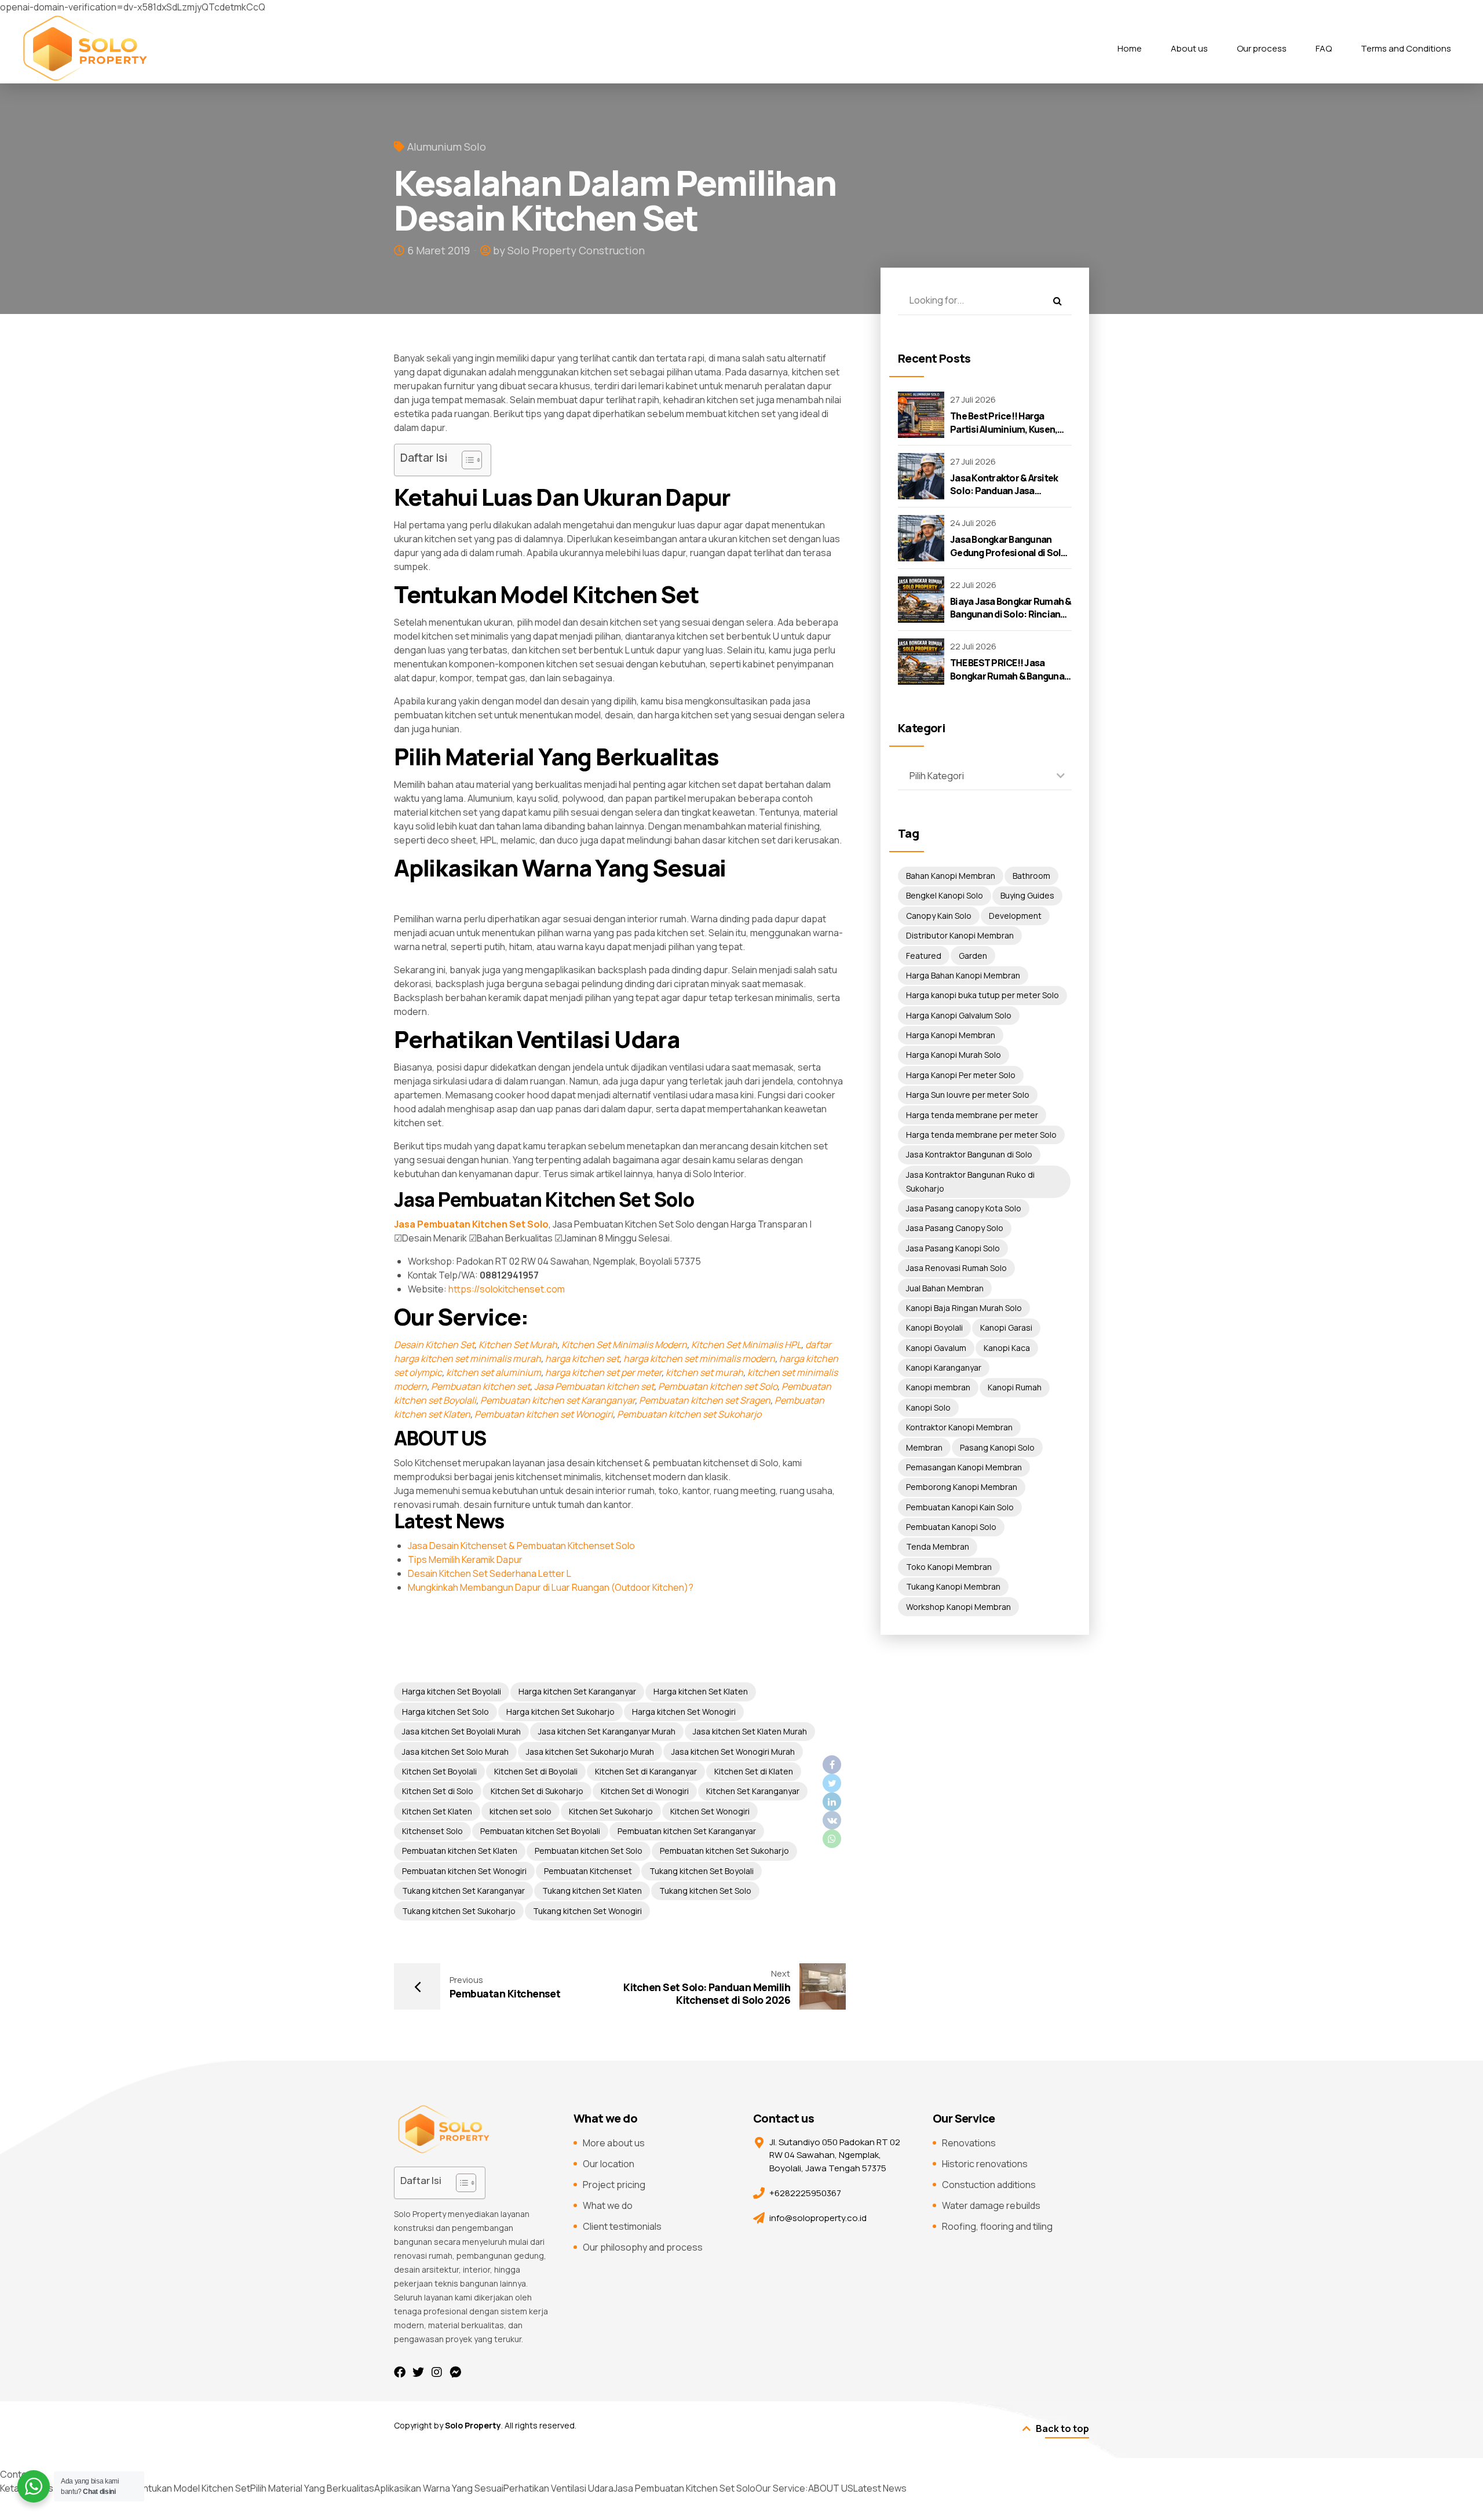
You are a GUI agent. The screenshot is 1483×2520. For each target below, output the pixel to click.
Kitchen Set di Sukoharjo (537, 1791)
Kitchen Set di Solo (438, 1791)
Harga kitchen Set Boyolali (452, 1691)
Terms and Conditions (1406, 48)
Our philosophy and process (643, 2247)
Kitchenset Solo (432, 1831)
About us (1189, 48)
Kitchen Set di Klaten (754, 1771)
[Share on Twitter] (832, 1783)
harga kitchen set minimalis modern (699, 1358)
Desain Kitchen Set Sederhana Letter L (490, 1573)
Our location (609, 2164)
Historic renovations (985, 2164)
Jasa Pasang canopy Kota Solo (964, 1208)
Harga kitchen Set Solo (445, 1712)
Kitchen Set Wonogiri (710, 1811)
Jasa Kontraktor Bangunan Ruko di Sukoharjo (970, 1182)
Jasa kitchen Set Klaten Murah (750, 1731)
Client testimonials (622, 2226)
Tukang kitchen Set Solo (705, 1891)
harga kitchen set (582, 1358)
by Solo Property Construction (569, 250)
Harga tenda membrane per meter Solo (981, 1135)
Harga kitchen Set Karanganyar (577, 1691)
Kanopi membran (938, 1387)
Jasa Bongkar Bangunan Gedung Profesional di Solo (1009, 546)
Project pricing (614, 2185)
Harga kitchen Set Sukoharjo (560, 1712)
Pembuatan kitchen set (481, 1386)
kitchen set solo (520, 1811)
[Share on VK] (832, 1820)
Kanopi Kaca (1007, 1348)
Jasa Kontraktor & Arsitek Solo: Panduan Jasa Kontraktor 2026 (1004, 491)
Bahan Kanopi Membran (951, 876)
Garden (973, 956)
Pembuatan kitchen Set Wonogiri (464, 1871)
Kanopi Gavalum (936, 1348)
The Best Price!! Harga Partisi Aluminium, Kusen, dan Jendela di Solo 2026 (1004, 429)
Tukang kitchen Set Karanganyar (463, 1891)
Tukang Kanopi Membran (953, 1586)
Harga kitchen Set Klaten (701, 1691)
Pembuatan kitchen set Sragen (705, 1400)
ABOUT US (831, 2488)
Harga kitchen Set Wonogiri (684, 1712)
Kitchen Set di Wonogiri (645, 1791)
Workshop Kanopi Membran (958, 1607)
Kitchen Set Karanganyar (753, 1791)
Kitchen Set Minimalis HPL (746, 1345)
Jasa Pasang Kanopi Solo (953, 1248)
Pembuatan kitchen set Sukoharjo (689, 1414)
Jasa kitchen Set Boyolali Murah (461, 1731)
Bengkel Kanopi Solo (945, 895)
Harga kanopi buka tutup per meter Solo (982, 995)
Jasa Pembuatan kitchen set (594, 1386)
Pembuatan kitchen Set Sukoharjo (724, 1851)
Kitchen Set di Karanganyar (646, 1771)
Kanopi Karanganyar (944, 1367)
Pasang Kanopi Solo (997, 1447)
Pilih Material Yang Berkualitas (312, 2488)
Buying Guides (1027, 895)
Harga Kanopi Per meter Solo (961, 1075)
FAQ (1324, 48)
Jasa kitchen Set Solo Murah (455, 1752)
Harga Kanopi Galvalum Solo (959, 1015)
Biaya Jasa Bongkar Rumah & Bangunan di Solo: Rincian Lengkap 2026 (1011, 614)
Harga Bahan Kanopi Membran (963, 975)
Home (1130, 48)
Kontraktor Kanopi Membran (959, 1427)
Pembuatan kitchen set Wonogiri (544, 1414)
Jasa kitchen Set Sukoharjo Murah (590, 1752)
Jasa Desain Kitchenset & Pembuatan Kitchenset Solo (521, 1546)
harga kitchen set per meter (603, 1372)
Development (1015, 916)
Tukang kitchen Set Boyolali (702, 1871)
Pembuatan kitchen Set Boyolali (540, 1831)
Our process (1262, 48)
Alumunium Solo (447, 147)
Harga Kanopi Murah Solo (954, 1055)
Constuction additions (989, 2185)
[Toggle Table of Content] (466, 460)
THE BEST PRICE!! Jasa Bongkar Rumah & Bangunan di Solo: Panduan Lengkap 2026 (1010, 682)
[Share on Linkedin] (832, 1802)
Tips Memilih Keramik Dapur (465, 1560)
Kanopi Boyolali (934, 1327)
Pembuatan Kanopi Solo (951, 1527)
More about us (614, 2143)
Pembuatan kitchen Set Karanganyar (687, 1831)
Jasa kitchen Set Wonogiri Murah (733, 1752)
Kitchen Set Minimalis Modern (624, 1345)
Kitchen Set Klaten (437, 1811)
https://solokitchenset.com (507, 1289)
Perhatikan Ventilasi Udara (558, 2488)
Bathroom (1031, 876)
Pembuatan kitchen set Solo (718, 1386)
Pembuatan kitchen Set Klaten (460, 1851)
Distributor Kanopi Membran (960, 935)
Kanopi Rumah (1015, 1387)
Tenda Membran (938, 1546)
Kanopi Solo (928, 1407)
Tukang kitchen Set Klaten (592, 1891)
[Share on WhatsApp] (832, 1839)
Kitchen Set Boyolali (439, 1771)
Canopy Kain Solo (939, 916)
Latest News (880, 2488)
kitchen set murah (704, 1372)
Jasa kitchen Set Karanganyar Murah (607, 1731)
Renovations (969, 2143)
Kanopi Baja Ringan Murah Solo (964, 1308)
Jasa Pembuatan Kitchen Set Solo (684, 2488)
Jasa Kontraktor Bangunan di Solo (969, 1154)
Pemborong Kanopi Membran (962, 1487)
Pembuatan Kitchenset (588, 1871)
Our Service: (782, 2488)
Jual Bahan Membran (945, 1288)
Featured (924, 956)
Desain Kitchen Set (434, 1345)
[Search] (1057, 301)
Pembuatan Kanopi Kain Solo (960, 1507)
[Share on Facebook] (832, 1765)
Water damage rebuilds (991, 2205)
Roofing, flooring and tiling (997, 2226)
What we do (608, 2205)
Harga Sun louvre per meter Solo (968, 1095)
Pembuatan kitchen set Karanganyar (558, 1400)
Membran (924, 1447)
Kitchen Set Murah (518, 1345)
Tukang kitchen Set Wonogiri (587, 1911)
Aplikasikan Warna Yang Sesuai (439, 2488)
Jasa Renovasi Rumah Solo (956, 1268)
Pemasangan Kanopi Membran (964, 1467)
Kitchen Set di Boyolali (536, 1771)
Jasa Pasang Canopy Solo (955, 1228)
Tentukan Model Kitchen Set (191, 2488)
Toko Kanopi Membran (949, 1567)
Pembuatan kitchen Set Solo (589, 1851)
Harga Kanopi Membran (951, 1035)
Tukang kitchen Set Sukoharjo (459, 1911)
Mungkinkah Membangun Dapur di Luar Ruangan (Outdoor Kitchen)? (551, 1587)
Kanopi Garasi (1006, 1327)
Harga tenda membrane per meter (972, 1115)
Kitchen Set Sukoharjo (611, 1811)
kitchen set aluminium (494, 1372)
